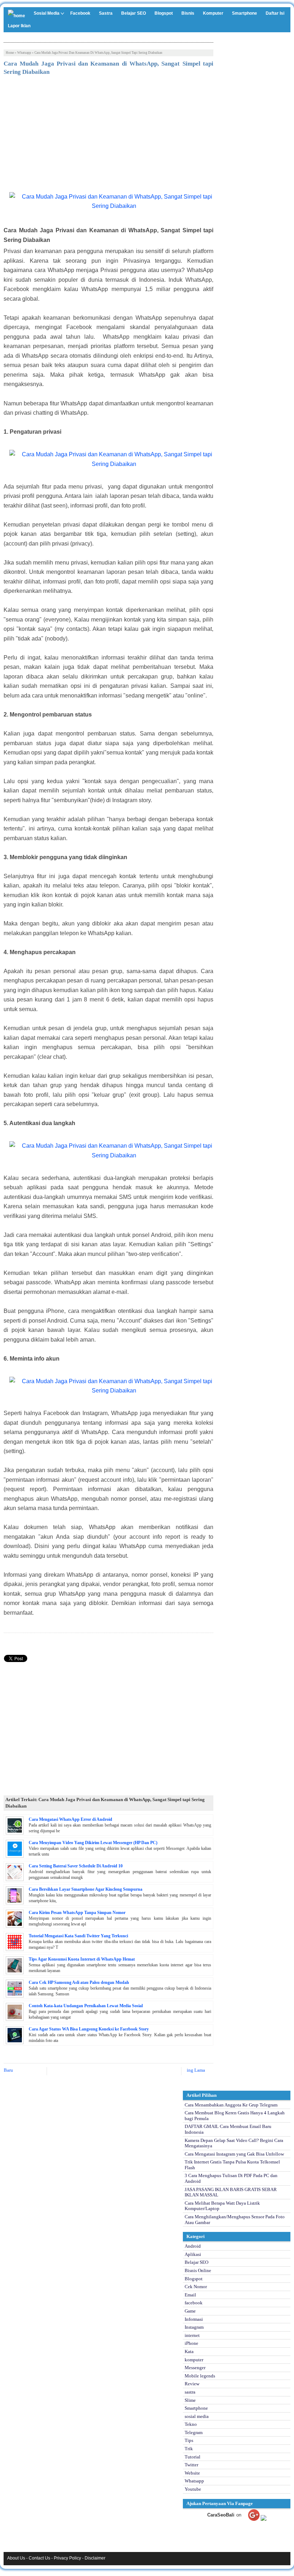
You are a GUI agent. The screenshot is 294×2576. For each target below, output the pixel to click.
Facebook (80, 13)
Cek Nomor (196, 2287)
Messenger (195, 2368)
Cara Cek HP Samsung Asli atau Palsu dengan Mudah (79, 1982)
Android (193, 2246)
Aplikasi (193, 2254)
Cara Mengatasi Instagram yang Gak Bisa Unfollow (234, 2154)
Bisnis (188, 13)
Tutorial (193, 2457)
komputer (194, 2360)
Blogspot (164, 13)
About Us (16, 2558)
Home (10, 53)
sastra (190, 2392)
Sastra (106, 13)
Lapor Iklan (19, 26)
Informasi (194, 2319)
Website (192, 2473)
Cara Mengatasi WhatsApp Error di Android (70, 1819)
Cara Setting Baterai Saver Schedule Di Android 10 (76, 1866)
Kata (189, 2351)
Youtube (193, 2489)
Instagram (194, 2327)
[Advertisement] (108, 135)
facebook (194, 2303)
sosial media (197, 2416)
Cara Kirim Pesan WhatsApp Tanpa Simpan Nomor (77, 1913)
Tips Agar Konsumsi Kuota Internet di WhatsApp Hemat (82, 1959)
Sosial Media (47, 13)
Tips (189, 2440)
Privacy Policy (67, 2558)
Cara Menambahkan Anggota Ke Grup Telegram (231, 2105)
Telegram (194, 2432)
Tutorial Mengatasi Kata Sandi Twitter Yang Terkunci (78, 1936)
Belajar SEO (134, 13)
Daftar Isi (275, 13)
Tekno (191, 2424)
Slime (190, 2400)
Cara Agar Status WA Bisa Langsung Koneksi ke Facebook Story (89, 2029)
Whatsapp (24, 53)
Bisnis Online (198, 2270)
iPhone (191, 2343)
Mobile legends (200, 2376)
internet (192, 2335)
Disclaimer (95, 2558)
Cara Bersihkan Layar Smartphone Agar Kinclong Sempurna (86, 1889)
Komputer (213, 13)
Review (192, 2384)
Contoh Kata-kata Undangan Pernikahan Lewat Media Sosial (86, 2006)
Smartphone (245, 13)
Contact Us (39, 2558)
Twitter (191, 2465)
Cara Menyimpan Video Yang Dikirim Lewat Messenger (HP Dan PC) (93, 1843)
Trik (189, 2449)
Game (190, 2311)
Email (190, 2295)
